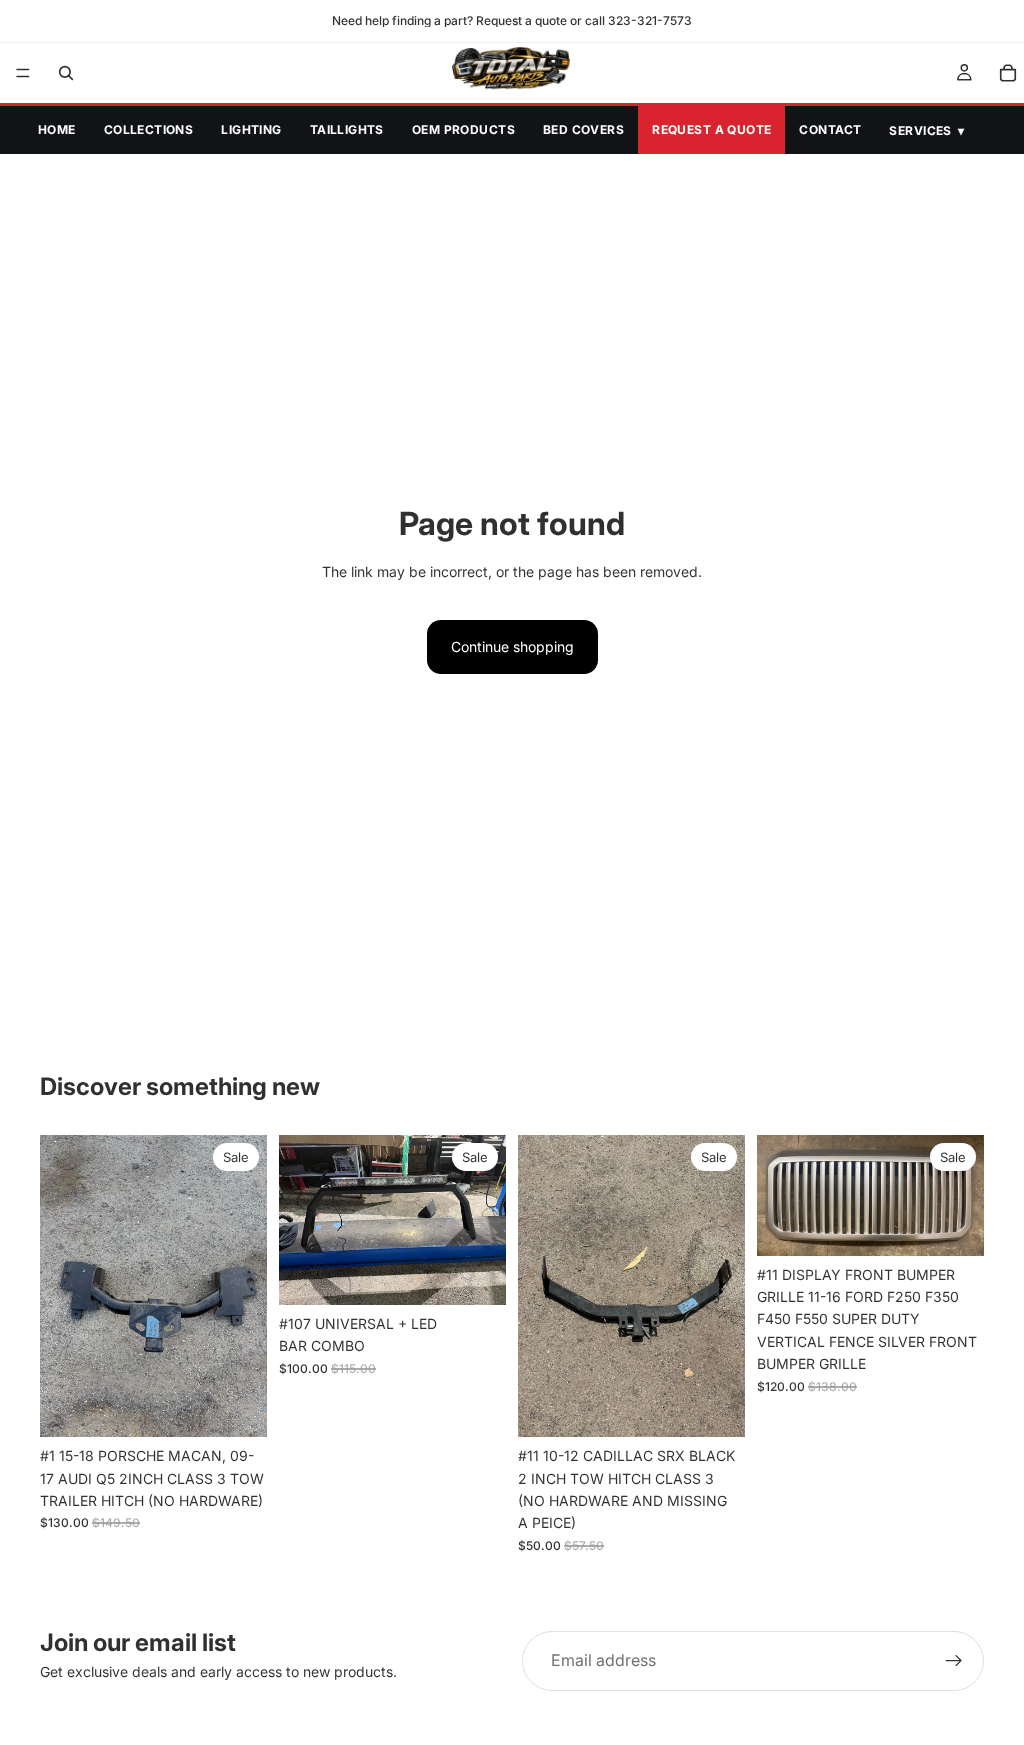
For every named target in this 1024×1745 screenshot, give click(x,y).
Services (926, 130)
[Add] (236, 1406)
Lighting (251, 129)
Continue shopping (512, 646)
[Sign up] (954, 1661)
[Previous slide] (62, 1286)
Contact (830, 129)
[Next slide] (245, 1286)
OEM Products (463, 129)
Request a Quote (711, 129)
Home (57, 129)
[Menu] (23, 73)
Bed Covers (583, 129)
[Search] (66, 73)
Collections (149, 129)
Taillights (347, 129)
